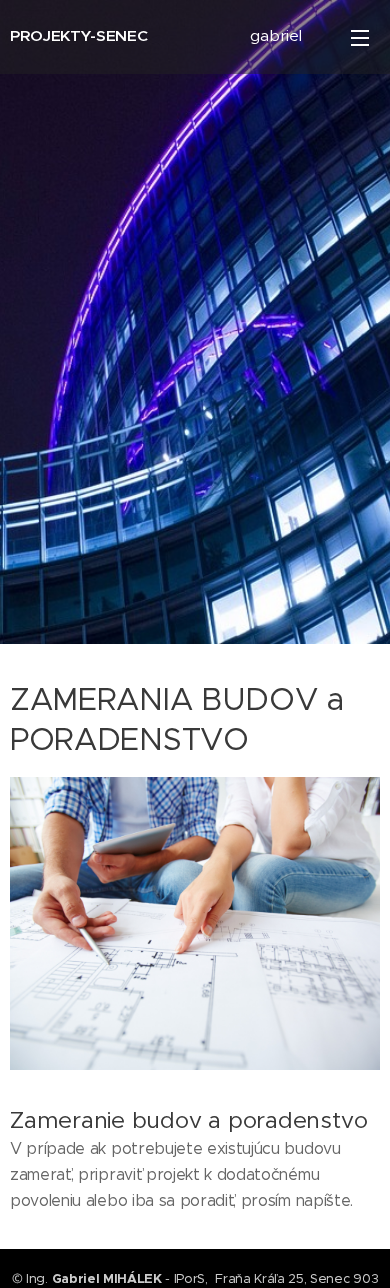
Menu (360, 37)
